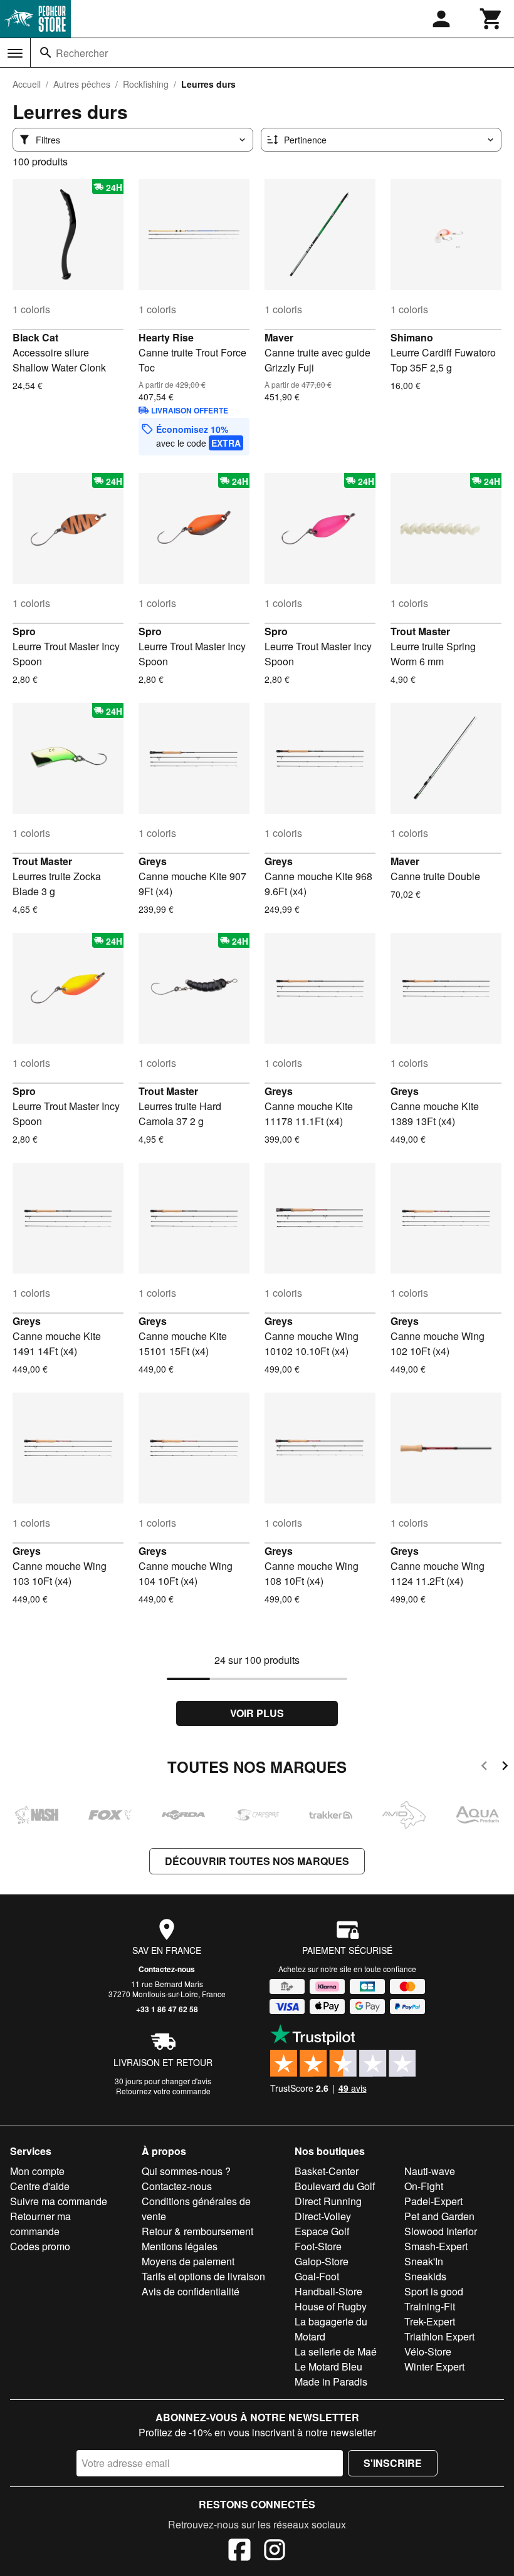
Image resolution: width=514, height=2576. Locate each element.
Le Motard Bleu (328, 2366)
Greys (153, 861)
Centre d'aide (40, 2186)
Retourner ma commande (40, 2224)
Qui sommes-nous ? (186, 2171)
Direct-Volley (323, 2216)
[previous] (484, 1768)
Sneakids (425, 2276)
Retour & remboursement (197, 2231)
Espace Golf (322, 2231)
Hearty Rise (166, 337)
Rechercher (82, 53)
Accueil (27, 84)
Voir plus (257, 1713)
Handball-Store (328, 2291)
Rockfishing (146, 84)
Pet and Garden (439, 2216)
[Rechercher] (46, 53)
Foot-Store (318, 2246)
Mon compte (37, 2171)
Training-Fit (430, 2306)
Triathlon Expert (439, 2336)
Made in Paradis (331, 2381)
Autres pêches (82, 84)
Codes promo (40, 2246)
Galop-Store (322, 2261)
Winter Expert (434, 2366)
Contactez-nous (167, 1969)
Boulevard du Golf (335, 2186)
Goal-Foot (317, 2276)
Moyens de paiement (188, 2261)
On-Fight (424, 2186)
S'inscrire (393, 2463)
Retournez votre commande (163, 2091)
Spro (24, 631)
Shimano (412, 337)
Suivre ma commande (59, 2201)
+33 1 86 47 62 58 (167, 2009)
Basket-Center (327, 2171)
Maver (279, 337)
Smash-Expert (436, 2246)
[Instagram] (275, 2552)
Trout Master (420, 631)
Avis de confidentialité (191, 2291)
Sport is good (434, 2291)
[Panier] (491, 19)
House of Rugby (331, 2306)
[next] (505, 1768)
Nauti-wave (430, 2171)
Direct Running (328, 2201)
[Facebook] (239, 2552)
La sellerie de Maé (336, 2351)
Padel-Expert (433, 2201)
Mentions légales (180, 2246)
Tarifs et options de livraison (203, 2276)
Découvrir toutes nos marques (257, 1861)
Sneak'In (424, 2261)
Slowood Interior (441, 2231)
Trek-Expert (430, 2321)
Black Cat (35, 337)
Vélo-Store (428, 2351)
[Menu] (15, 53)
